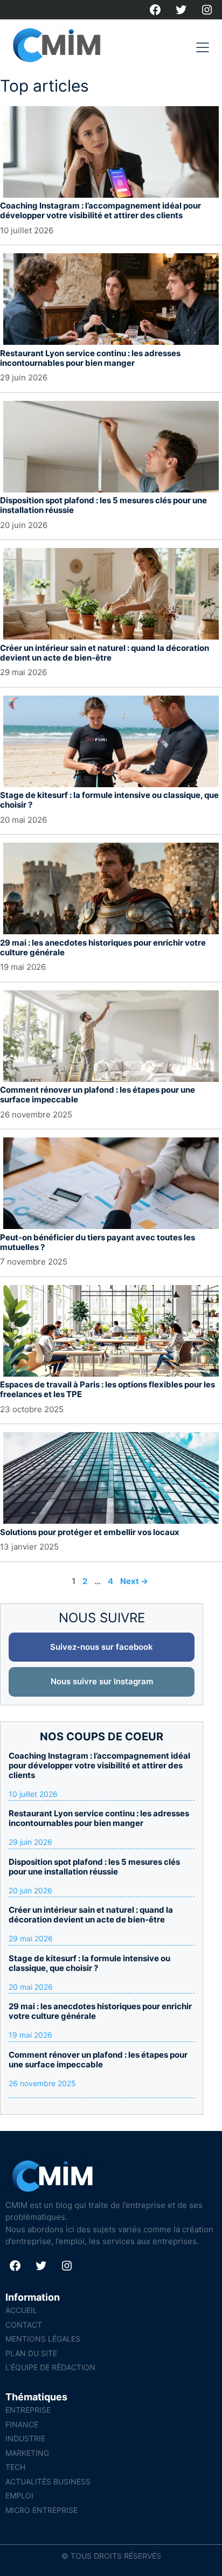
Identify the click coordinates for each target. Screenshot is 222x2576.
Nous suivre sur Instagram (102, 1681)
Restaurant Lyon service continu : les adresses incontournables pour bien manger (90, 358)
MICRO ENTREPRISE (41, 2510)
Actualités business (48, 2481)
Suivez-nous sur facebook (102, 1647)
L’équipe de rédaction (50, 2367)
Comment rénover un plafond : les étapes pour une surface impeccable (98, 1095)
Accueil (21, 2310)
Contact (24, 2325)
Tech (15, 2467)
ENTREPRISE (28, 2410)
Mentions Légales (43, 2339)
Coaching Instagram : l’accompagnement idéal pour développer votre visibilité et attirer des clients (100, 210)
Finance (22, 2424)
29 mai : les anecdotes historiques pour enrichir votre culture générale (103, 947)
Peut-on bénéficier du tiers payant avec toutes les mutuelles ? (98, 1242)
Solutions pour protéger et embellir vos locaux (90, 1532)
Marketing (27, 2453)
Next (134, 1581)
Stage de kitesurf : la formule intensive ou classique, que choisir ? (109, 800)
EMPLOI (19, 2495)
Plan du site (31, 2353)
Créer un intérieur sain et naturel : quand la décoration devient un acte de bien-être (105, 653)
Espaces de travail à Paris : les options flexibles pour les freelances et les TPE (107, 1389)
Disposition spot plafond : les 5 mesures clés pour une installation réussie (103, 505)
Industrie (25, 2438)
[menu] (203, 47)
